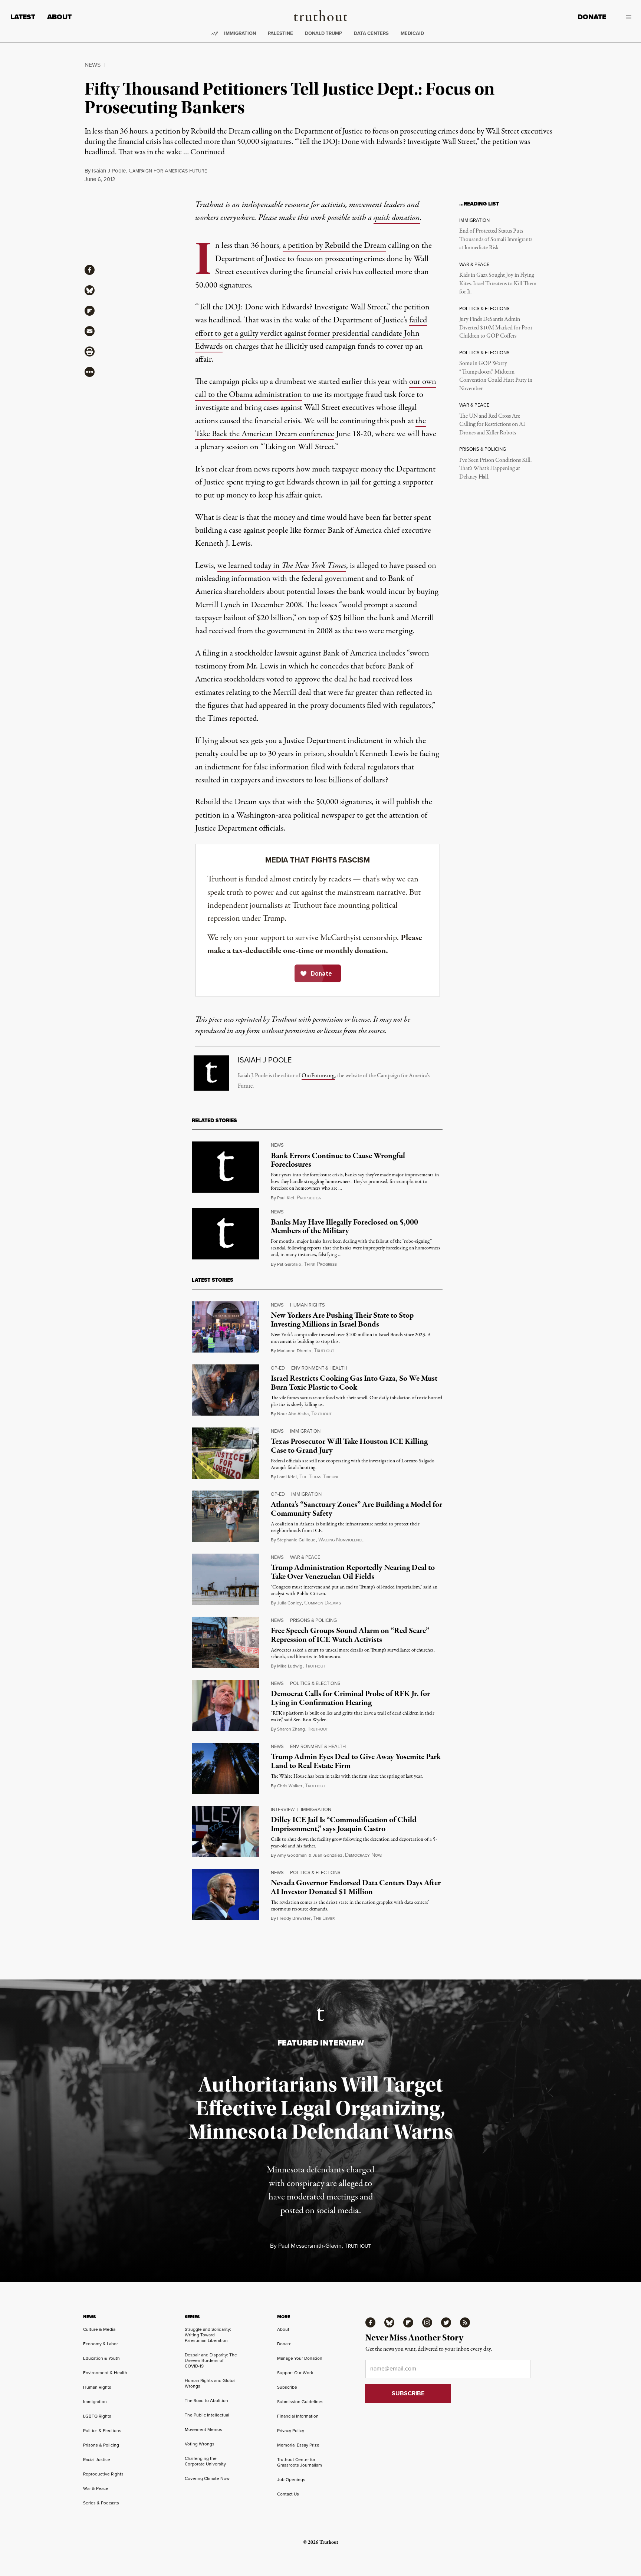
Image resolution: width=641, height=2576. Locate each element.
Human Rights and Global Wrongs (210, 2383)
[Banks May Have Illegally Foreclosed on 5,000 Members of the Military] (225, 1234)
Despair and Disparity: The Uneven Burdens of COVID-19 (211, 2360)
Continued (208, 152)
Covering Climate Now (207, 2478)
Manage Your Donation (300, 2358)
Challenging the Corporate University (205, 2461)
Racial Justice (97, 2460)
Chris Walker (290, 1786)
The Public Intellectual (207, 2415)
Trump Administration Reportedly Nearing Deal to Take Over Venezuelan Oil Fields (353, 1572)
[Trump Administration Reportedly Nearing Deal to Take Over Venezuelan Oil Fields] (225, 1579)
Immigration (240, 33)
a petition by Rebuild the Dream (334, 246)
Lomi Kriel (287, 1477)
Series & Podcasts (101, 2503)
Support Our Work (295, 2373)
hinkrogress (320, 1264)
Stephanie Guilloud (296, 1540)
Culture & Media (99, 2329)
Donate (592, 17)
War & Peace (305, 1557)
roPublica (309, 1198)
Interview (283, 1809)
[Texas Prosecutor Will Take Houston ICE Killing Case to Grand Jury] (225, 1453)
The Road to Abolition (206, 2401)
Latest (23, 17)
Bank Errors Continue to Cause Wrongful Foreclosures (338, 1160)
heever (324, 1918)
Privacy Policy (291, 2431)
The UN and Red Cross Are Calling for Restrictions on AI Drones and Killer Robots (492, 425)
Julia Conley (289, 1603)
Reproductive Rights (103, 2474)
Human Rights (308, 1305)
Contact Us (288, 2494)
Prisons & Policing (313, 1620)
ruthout (324, 1351)
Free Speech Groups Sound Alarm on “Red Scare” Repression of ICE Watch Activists (350, 1635)
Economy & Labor (101, 2344)
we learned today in (282, 566)
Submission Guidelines (300, 2402)
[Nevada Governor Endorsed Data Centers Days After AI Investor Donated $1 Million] (225, 1895)
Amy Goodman (292, 1855)
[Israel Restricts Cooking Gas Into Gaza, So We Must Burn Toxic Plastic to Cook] (225, 1390)
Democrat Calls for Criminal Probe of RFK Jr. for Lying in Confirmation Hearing (350, 1698)
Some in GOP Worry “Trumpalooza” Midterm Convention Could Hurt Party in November (496, 376)
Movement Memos (203, 2429)
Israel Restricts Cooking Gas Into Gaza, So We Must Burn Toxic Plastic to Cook (354, 1383)
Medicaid (412, 33)
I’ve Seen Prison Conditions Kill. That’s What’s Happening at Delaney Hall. (495, 469)
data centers (371, 33)
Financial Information (298, 2416)
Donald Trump (323, 33)
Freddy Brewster (294, 1918)
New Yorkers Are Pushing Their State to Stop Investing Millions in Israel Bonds (342, 1320)
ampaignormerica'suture (168, 171)
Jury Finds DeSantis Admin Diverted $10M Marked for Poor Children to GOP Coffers (496, 328)
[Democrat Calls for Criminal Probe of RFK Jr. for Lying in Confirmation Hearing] (225, 1705)
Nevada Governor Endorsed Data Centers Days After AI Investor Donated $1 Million (356, 1887)
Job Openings (291, 2480)
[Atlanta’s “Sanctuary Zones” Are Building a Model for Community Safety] (225, 1516)
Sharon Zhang (291, 1729)
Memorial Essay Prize (298, 2445)
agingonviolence (341, 1540)
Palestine (280, 33)
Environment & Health (319, 1368)
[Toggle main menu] (624, 17)
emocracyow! (364, 1855)
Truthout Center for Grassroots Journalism (300, 2462)
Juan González (328, 1855)
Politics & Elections (315, 1683)
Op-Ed (278, 1368)
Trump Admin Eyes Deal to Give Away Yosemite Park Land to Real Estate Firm (356, 1761)
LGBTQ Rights (97, 2416)
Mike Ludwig (290, 1666)
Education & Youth (101, 2358)
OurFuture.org (318, 1076)
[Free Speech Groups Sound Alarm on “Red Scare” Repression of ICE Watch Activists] (225, 1642)
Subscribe (287, 2387)
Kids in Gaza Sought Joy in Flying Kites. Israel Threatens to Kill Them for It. (498, 284)
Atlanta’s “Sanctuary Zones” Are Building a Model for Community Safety (356, 1509)
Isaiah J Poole (109, 171)
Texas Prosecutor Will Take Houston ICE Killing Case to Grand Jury (349, 1446)
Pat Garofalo (289, 1264)
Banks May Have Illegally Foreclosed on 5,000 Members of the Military (344, 1227)
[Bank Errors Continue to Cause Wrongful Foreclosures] (225, 1167)
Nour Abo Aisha (293, 1414)
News (93, 65)
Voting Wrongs (200, 2444)
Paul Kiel (286, 1198)
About (59, 17)
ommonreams (323, 1603)
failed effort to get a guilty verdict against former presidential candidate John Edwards (311, 333)
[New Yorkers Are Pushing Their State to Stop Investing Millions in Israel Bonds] (225, 1327)
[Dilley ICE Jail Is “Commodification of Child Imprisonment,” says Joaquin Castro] (225, 1831)
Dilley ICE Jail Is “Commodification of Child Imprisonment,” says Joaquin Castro (344, 1824)
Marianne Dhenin (294, 1351)
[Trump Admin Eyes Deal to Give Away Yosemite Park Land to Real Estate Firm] (225, 1768)
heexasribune (319, 1477)
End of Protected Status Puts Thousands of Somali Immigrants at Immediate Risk (496, 239)
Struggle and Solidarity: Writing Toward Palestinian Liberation (208, 2335)
